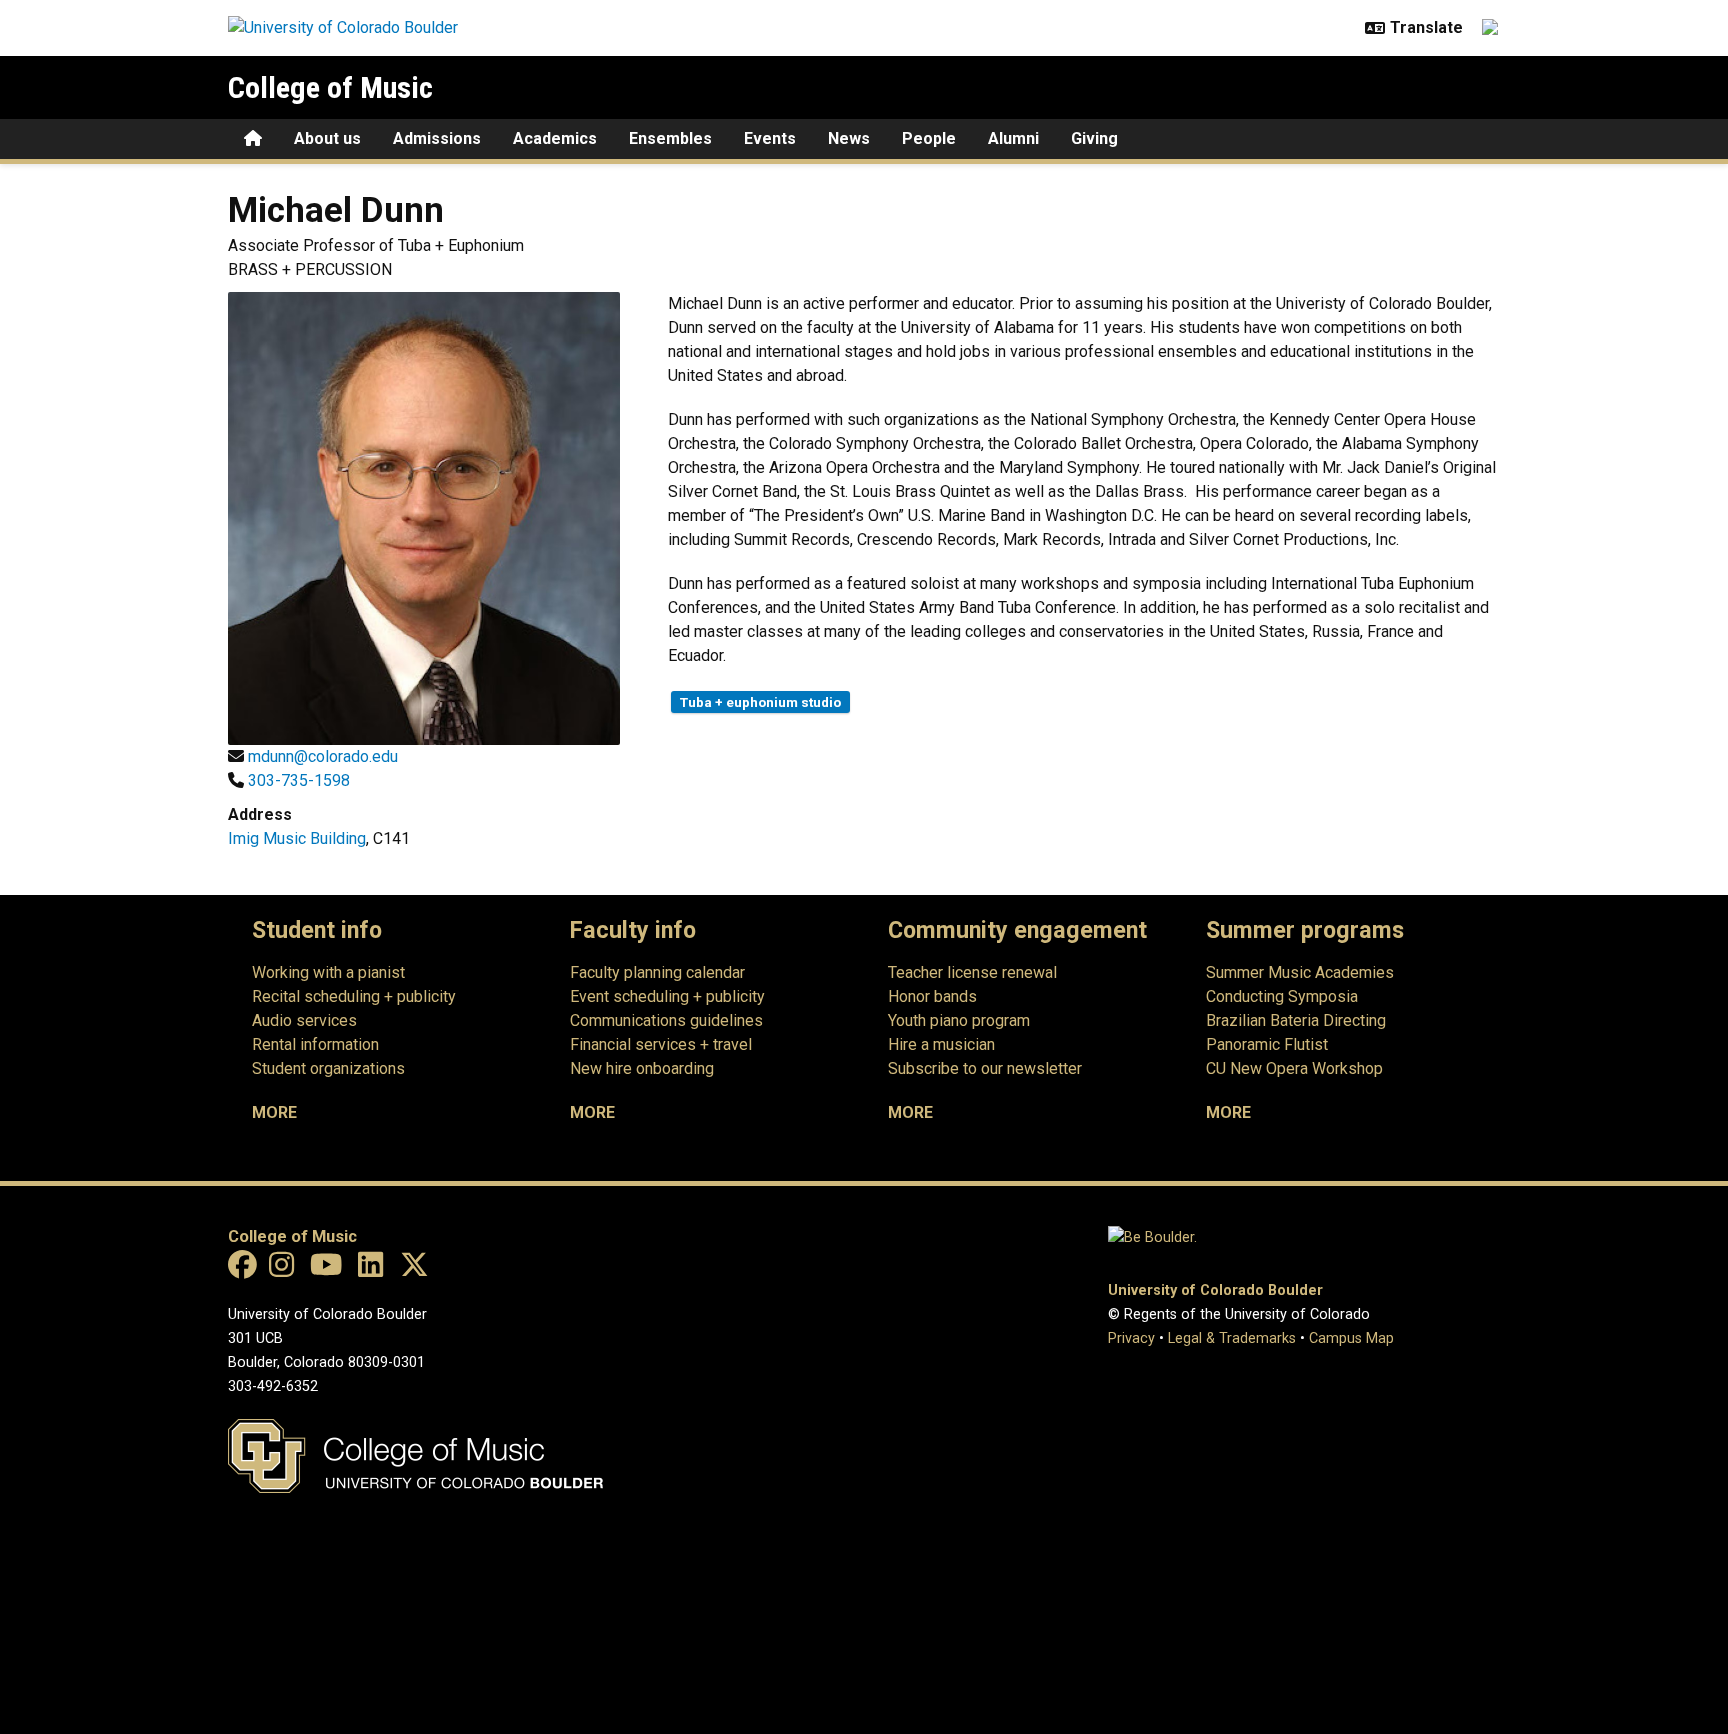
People (929, 138)
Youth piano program (959, 1020)
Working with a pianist (328, 972)
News (849, 138)
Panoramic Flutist (1267, 1044)
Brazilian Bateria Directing (1296, 1020)
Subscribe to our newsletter (985, 1068)
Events (770, 138)
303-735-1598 (299, 780)
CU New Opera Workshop (1294, 1068)
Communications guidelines (666, 1020)
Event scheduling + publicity (667, 996)
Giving (1094, 138)
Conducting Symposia (1282, 996)
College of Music (330, 87)
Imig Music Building (297, 838)
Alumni (1013, 138)
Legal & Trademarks (1232, 1338)
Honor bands (932, 996)
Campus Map (1351, 1338)
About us (327, 138)
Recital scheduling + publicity (354, 996)
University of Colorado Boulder (1215, 1290)
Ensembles (670, 138)
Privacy (1131, 1338)
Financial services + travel (661, 1044)
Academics (555, 138)
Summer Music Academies (1300, 972)
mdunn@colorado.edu (323, 756)
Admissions (437, 138)
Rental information (315, 1044)
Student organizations (328, 1068)
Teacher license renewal (972, 972)
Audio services (304, 1020)
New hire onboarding (642, 1068)
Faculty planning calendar (657, 972)
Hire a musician (941, 1044)
